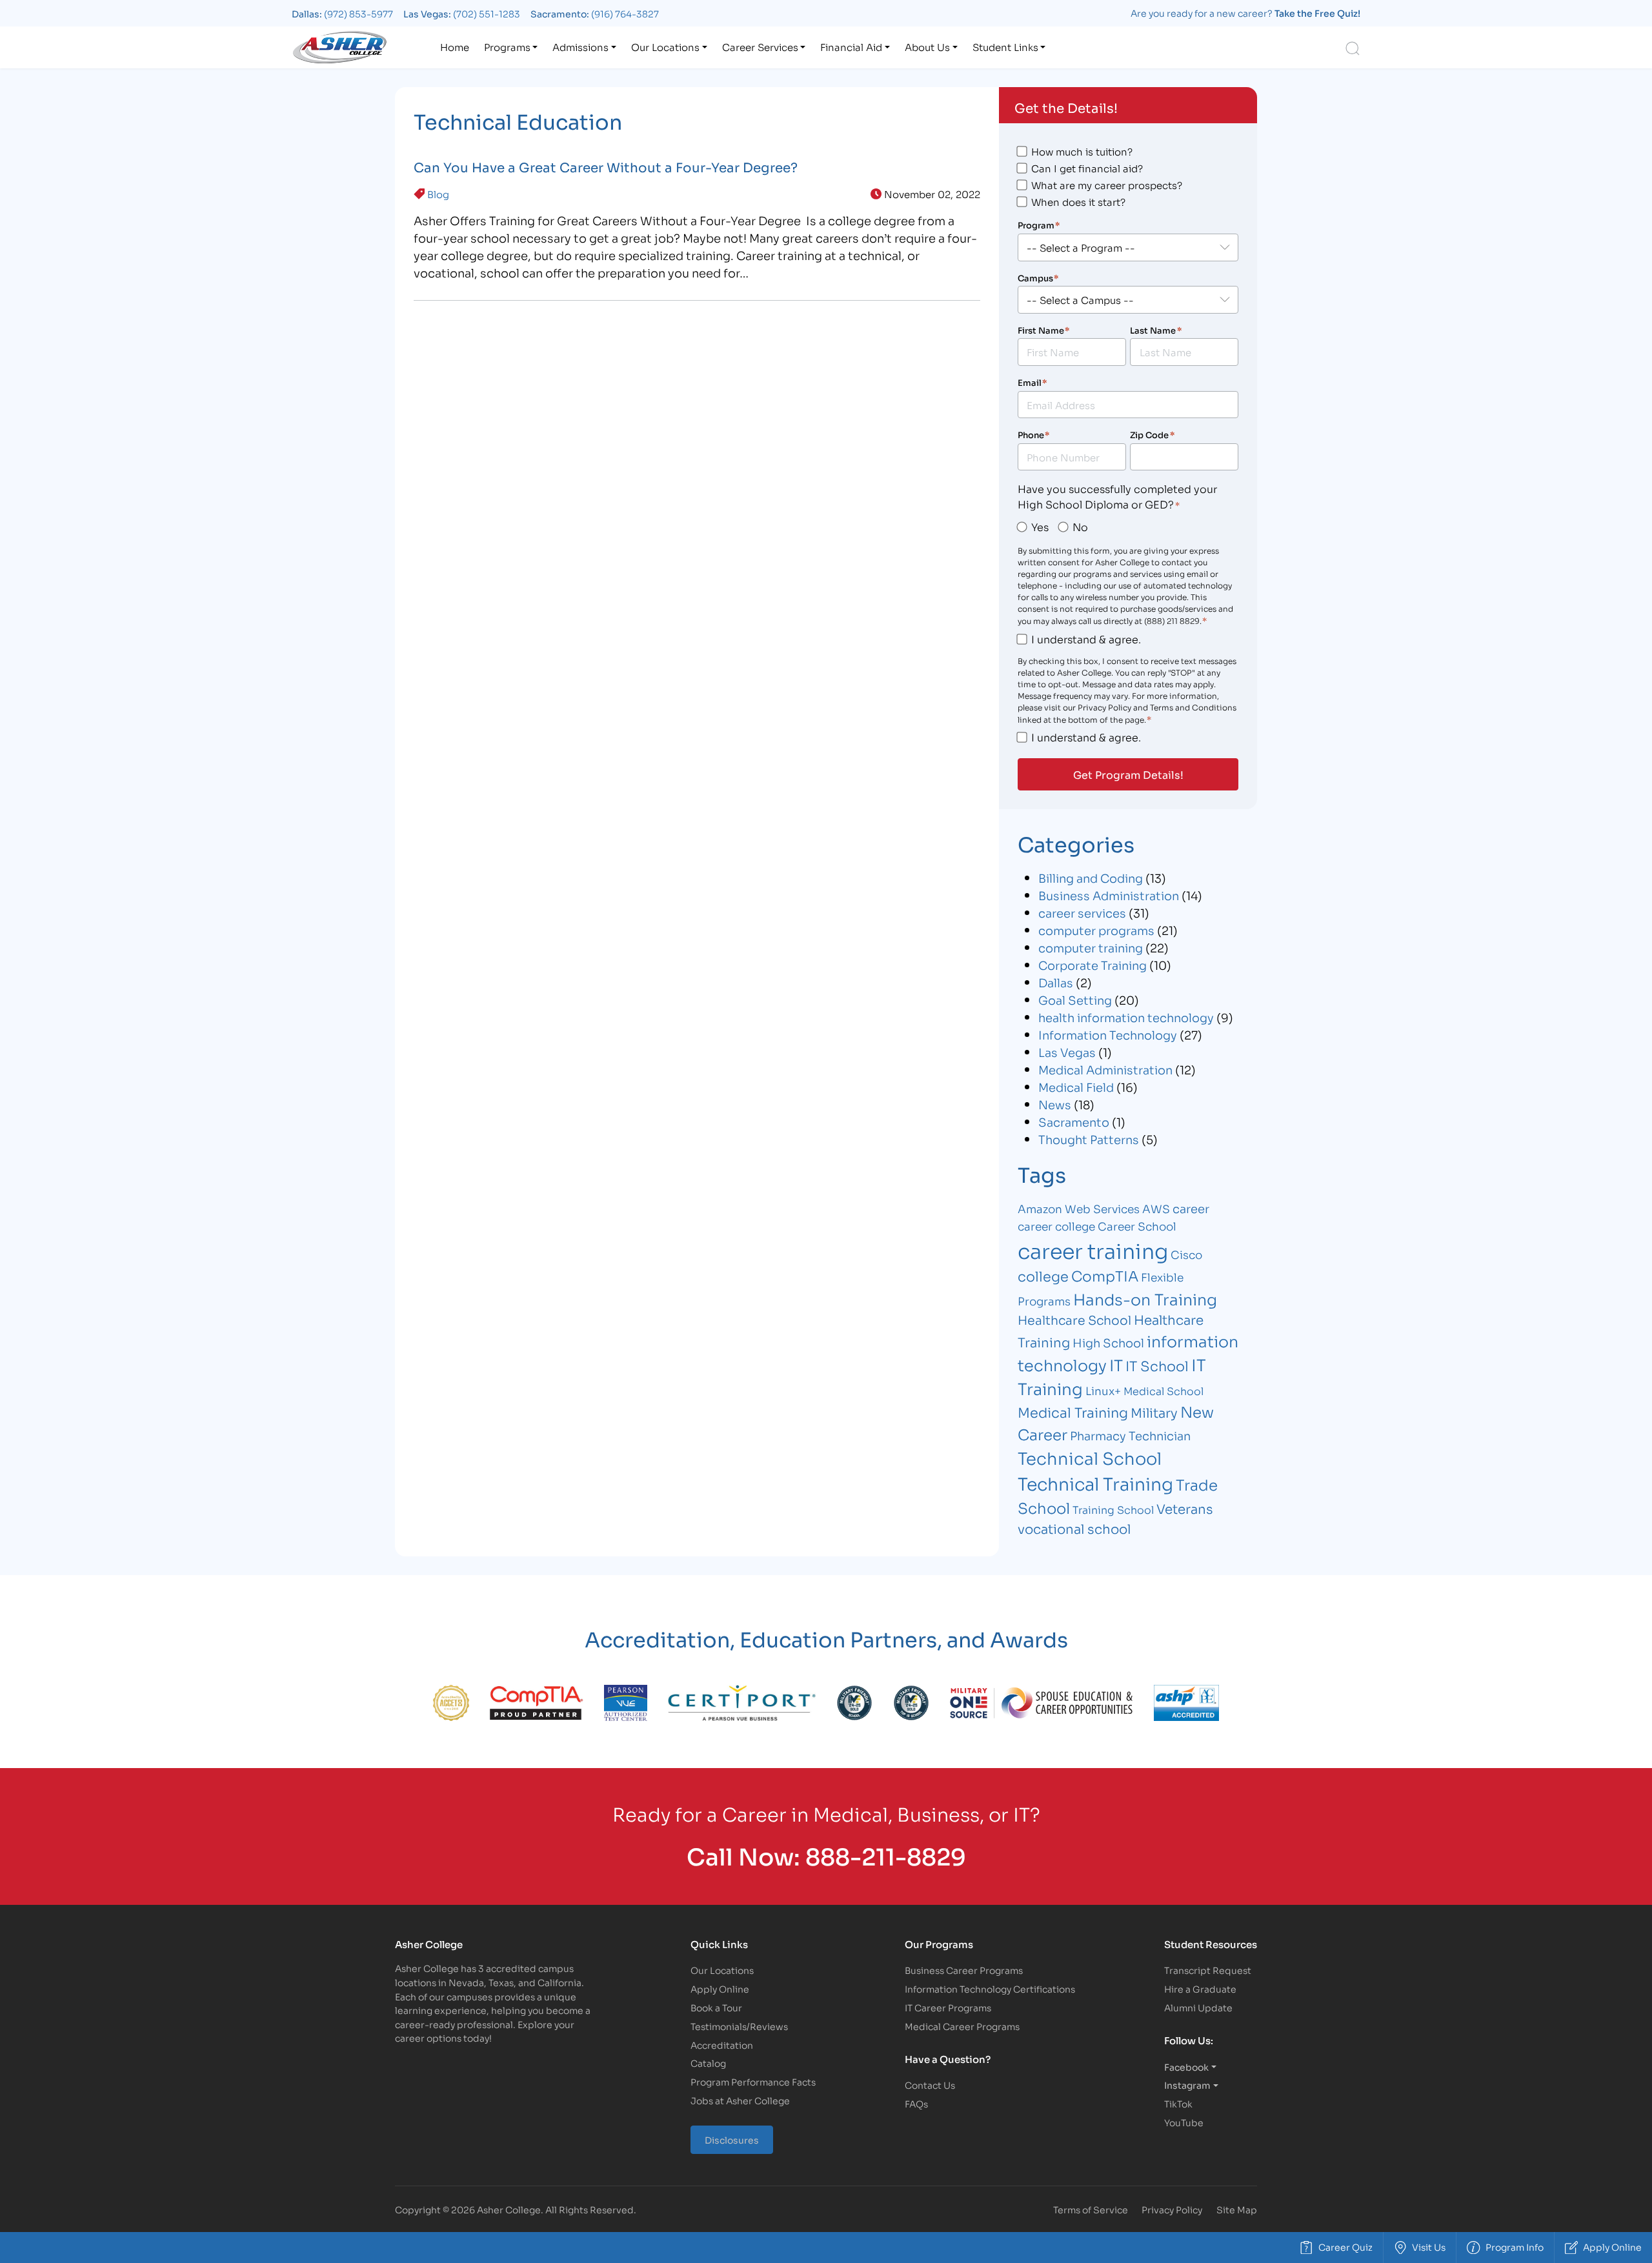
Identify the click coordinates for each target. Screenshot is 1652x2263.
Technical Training (1095, 1483)
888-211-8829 (886, 1855)
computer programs (1096, 930)
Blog (438, 194)
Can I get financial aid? (1087, 168)
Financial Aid (851, 46)
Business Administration (1109, 895)
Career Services (760, 46)
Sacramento (1074, 1121)
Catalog (708, 2063)
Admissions (580, 46)
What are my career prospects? (1107, 185)
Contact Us (930, 2085)
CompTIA (1105, 1275)
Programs (507, 46)
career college (1056, 1226)
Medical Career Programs (962, 2026)
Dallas (1056, 982)
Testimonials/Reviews (739, 2026)
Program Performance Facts (753, 2081)
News (1055, 1104)
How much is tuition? (1082, 151)
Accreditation (722, 2045)
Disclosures (732, 2139)
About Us (927, 46)
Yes (1040, 526)
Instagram (1187, 2085)
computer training (1091, 947)
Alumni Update (1198, 2007)
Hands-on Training (1145, 1298)
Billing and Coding (1091, 878)
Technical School (1090, 1457)
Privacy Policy (1172, 2209)
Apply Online (720, 1988)
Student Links (1005, 46)
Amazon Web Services (1079, 1208)
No (1080, 526)
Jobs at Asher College (740, 2100)
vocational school (1074, 1528)
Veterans (1185, 1508)
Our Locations (665, 46)
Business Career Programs (964, 1970)
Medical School (1163, 1390)
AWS (1156, 1208)
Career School (1137, 1226)
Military (1154, 1412)
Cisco (1186, 1254)
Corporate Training (1093, 965)
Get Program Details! (1128, 774)
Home (455, 46)
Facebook (1186, 2067)
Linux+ (1103, 1390)
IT (1116, 1364)
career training (1093, 1250)
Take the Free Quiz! (1317, 13)
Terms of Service (1091, 2209)
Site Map (1237, 2209)
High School (1108, 1342)
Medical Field (1076, 1087)
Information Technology (1108, 1034)
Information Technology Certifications (990, 1988)
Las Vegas (1067, 1052)
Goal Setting (1075, 1000)
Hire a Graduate (1200, 1988)
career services (1082, 912)
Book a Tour (716, 2007)
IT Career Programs (948, 2007)
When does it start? (1078, 201)
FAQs (916, 2103)
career (1191, 1208)
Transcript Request (1208, 1970)
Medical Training (1073, 1412)
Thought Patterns (1089, 1139)
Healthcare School (1074, 1319)
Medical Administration (1105, 1069)
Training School (1113, 1509)
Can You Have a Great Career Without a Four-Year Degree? (606, 166)
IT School (1157, 1365)
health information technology (1126, 1017)
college (1043, 1276)
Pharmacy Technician (1130, 1435)
